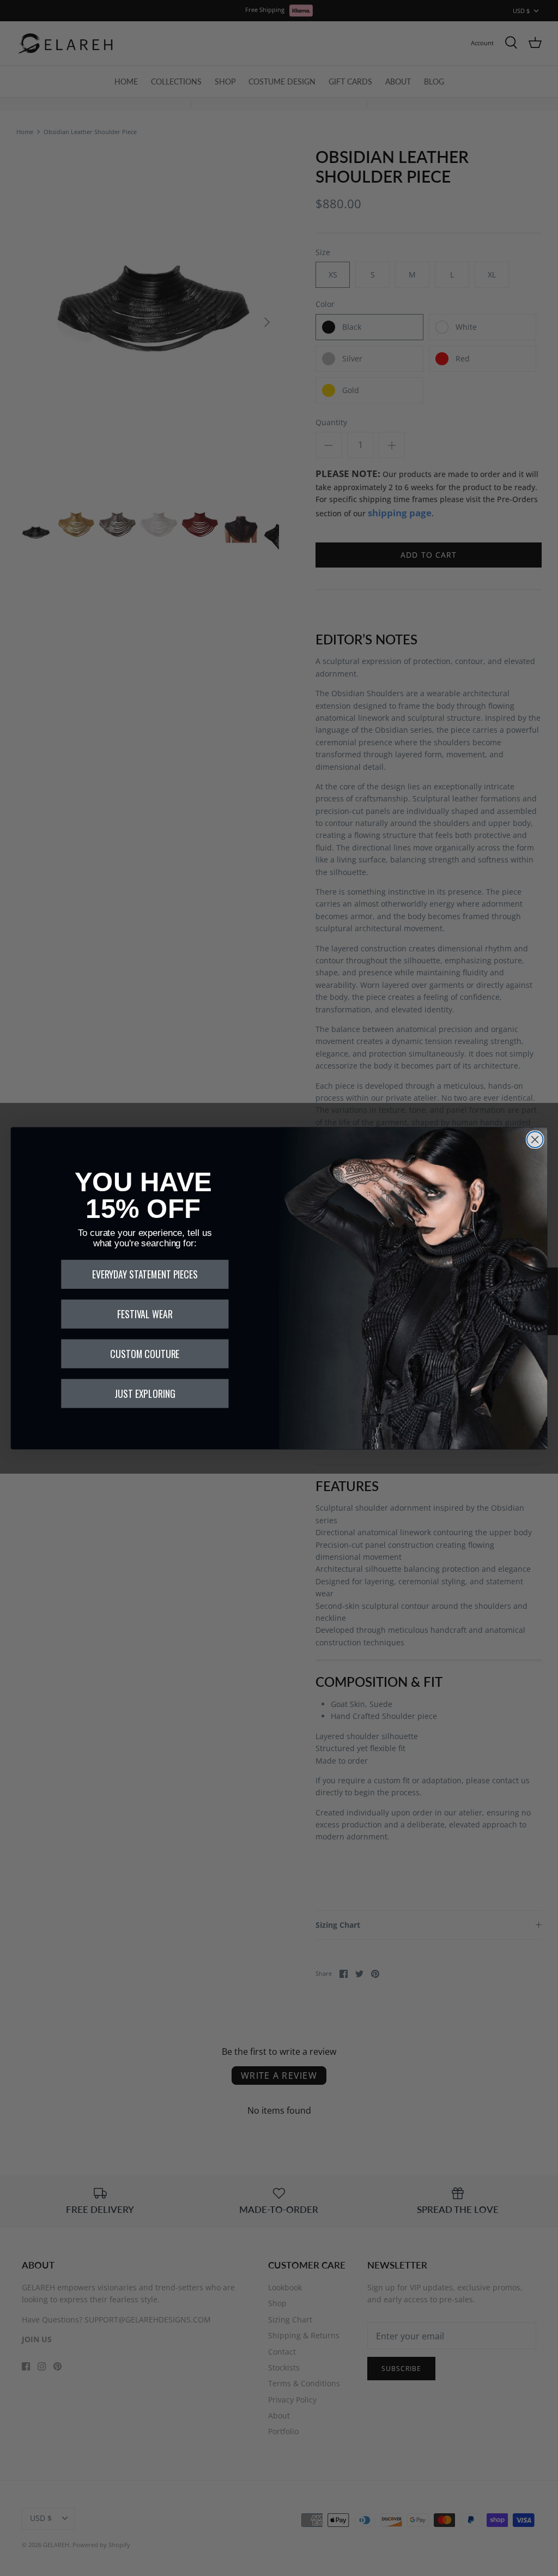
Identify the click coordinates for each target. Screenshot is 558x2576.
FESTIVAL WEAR (145, 1314)
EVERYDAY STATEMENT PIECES (145, 1274)
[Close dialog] (535, 1139)
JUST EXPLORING (145, 1393)
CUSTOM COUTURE (145, 1354)
